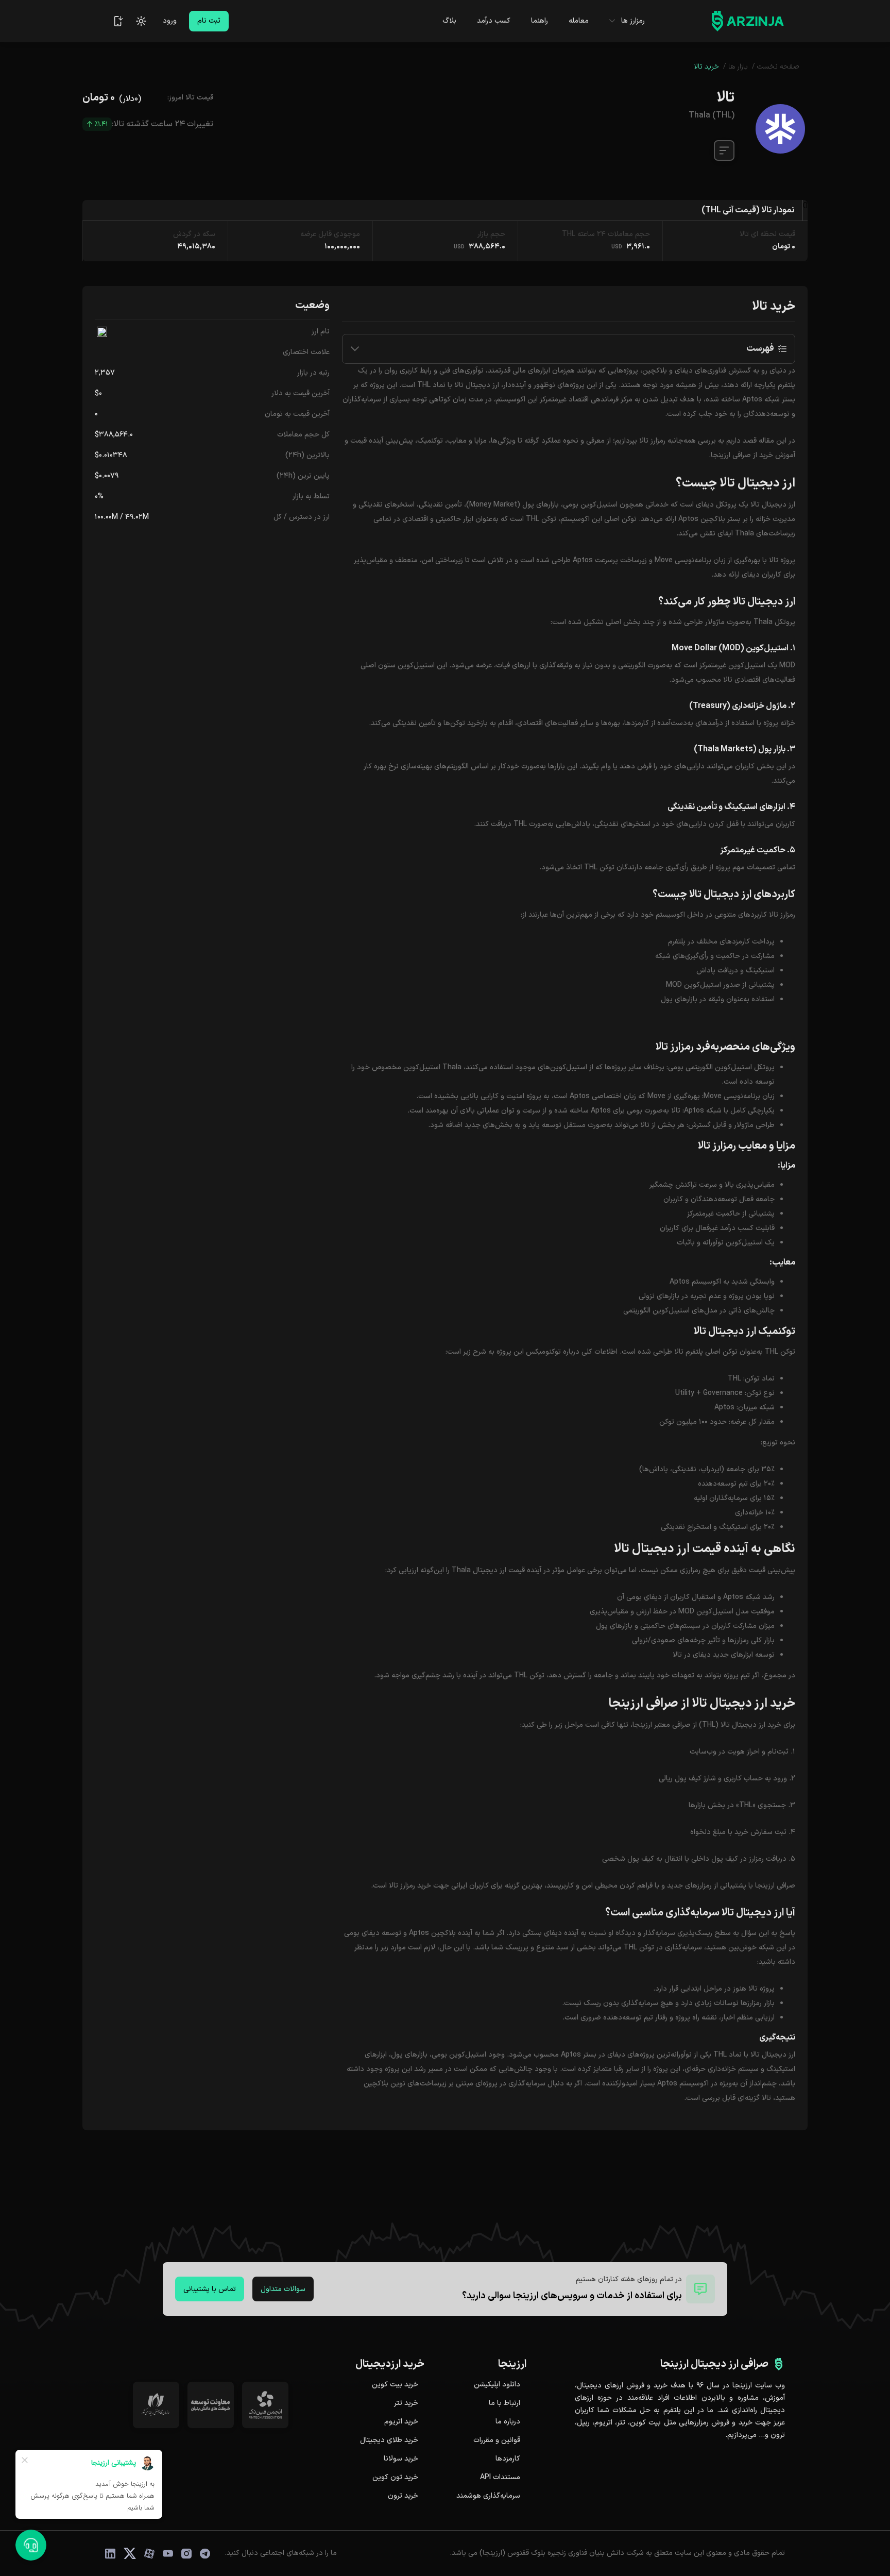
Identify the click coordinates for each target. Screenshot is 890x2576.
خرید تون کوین (395, 2478)
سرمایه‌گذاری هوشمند (488, 2496)
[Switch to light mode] (141, 21)
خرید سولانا (401, 2459)
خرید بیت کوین (395, 2385)
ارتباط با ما (504, 2403)
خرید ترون (403, 2496)
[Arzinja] (748, 21)
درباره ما (508, 2422)
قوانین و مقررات (497, 2440)
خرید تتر (406, 2403)
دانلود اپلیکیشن (497, 2385)
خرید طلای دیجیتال (389, 2440)
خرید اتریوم (401, 2422)
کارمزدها (508, 2459)
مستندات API (500, 2478)
